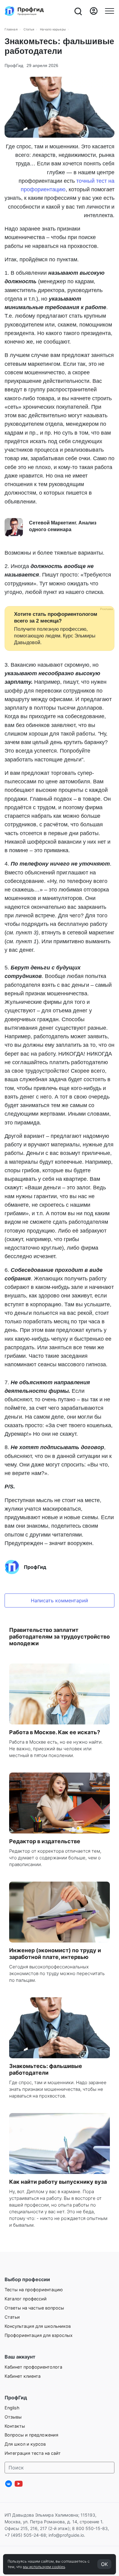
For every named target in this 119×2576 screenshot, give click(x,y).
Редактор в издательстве (45, 1841)
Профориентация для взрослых (39, 2335)
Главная (11, 29)
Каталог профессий (26, 2299)
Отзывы (13, 2417)
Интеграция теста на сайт (33, 2453)
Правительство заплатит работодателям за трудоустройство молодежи (60, 1637)
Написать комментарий (60, 1600)
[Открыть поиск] (78, 11)
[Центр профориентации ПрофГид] (24, 11)
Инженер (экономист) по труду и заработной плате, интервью (55, 1954)
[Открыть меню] (110, 11)
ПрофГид (14, 65)
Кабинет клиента (23, 2376)
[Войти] (94, 11)
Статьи (29, 29)
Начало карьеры (53, 29)
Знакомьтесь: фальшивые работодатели (46, 2069)
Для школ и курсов (25, 2444)
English (12, 2408)
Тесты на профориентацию (34, 2290)
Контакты (15, 2426)
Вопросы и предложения (31, 2435)
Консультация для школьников (38, 2326)
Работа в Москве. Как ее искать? (55, 1732)
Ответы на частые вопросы (34, 2308)
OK (104, 2564)
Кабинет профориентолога (33, 2367)
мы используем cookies (44, 2567)
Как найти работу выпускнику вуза (58, 2182)
